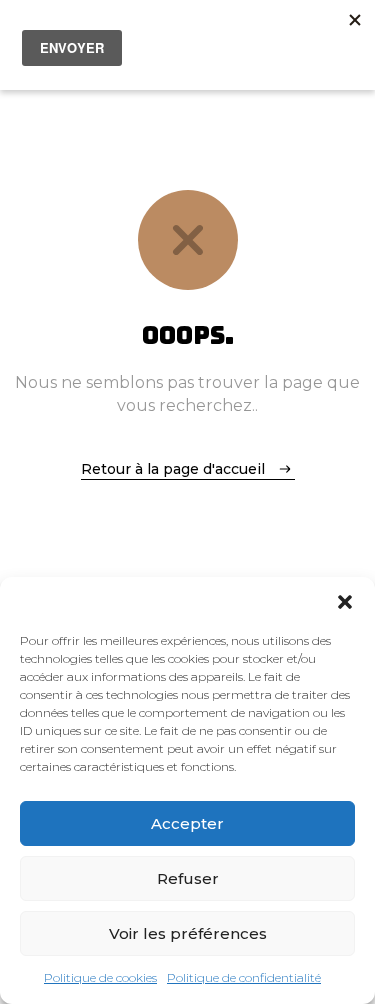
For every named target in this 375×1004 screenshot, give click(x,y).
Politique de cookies (100, 977)
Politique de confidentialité (244, 977)
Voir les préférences (188, 933)
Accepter (187, 823)
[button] (345, 602)
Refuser (188, 878)
